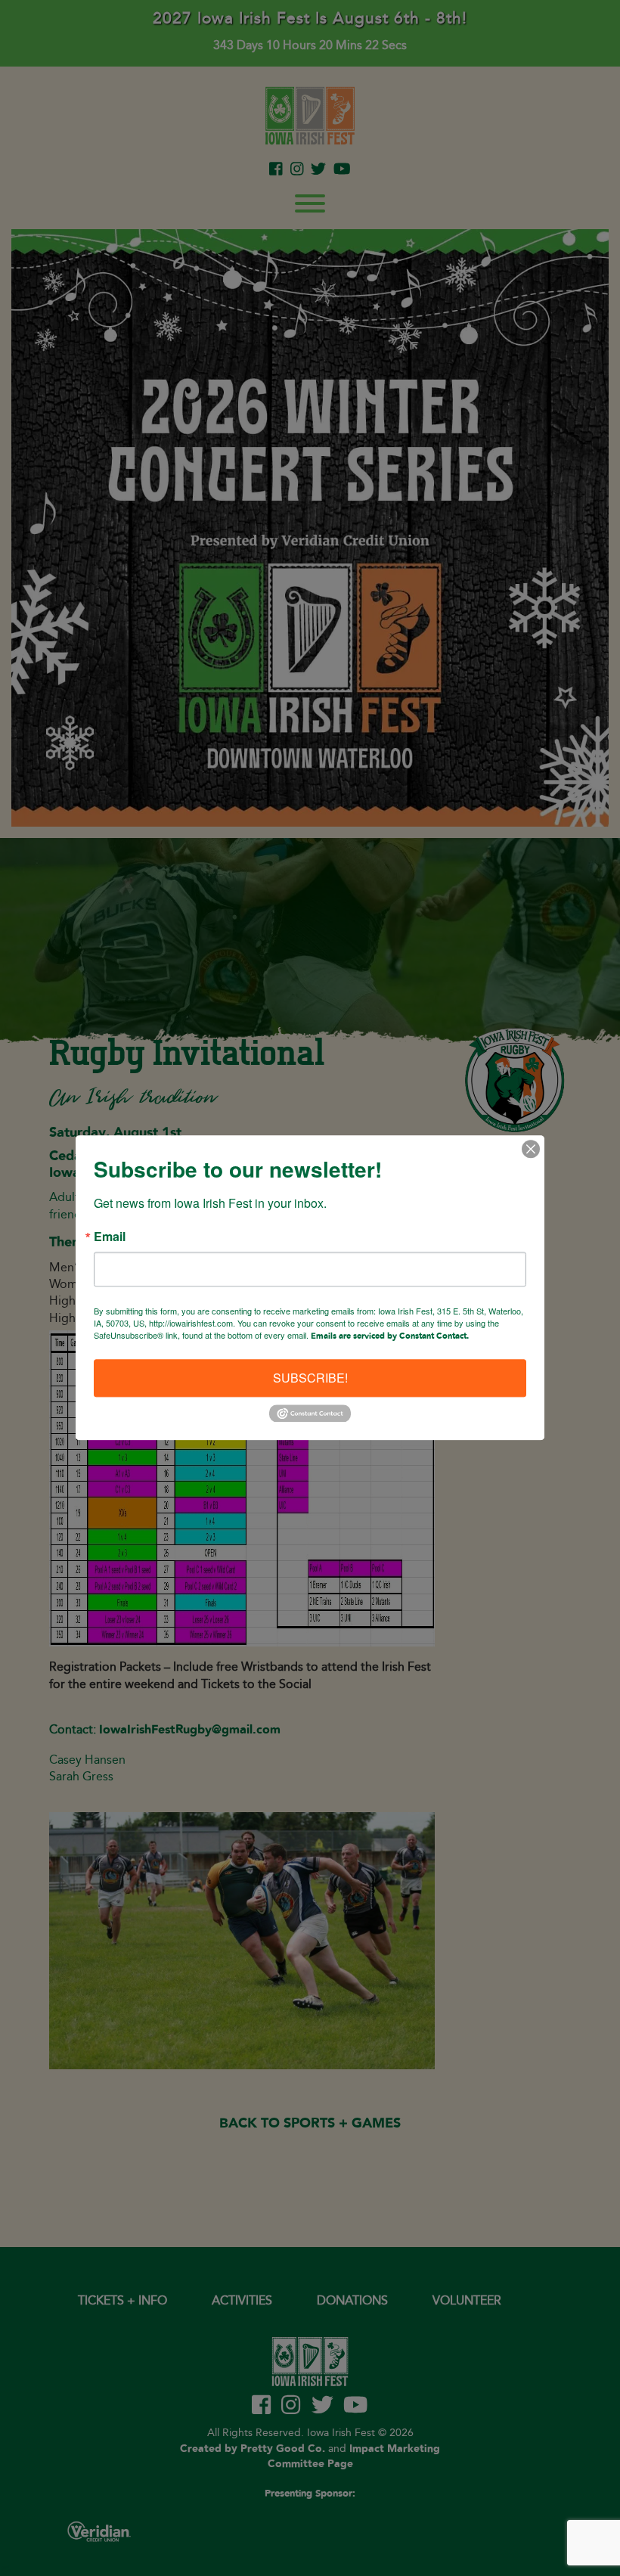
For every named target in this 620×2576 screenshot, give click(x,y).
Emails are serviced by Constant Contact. (390, 1336)
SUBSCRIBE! (310, 1378)
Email (110, 1237)
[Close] (531, 1149)
